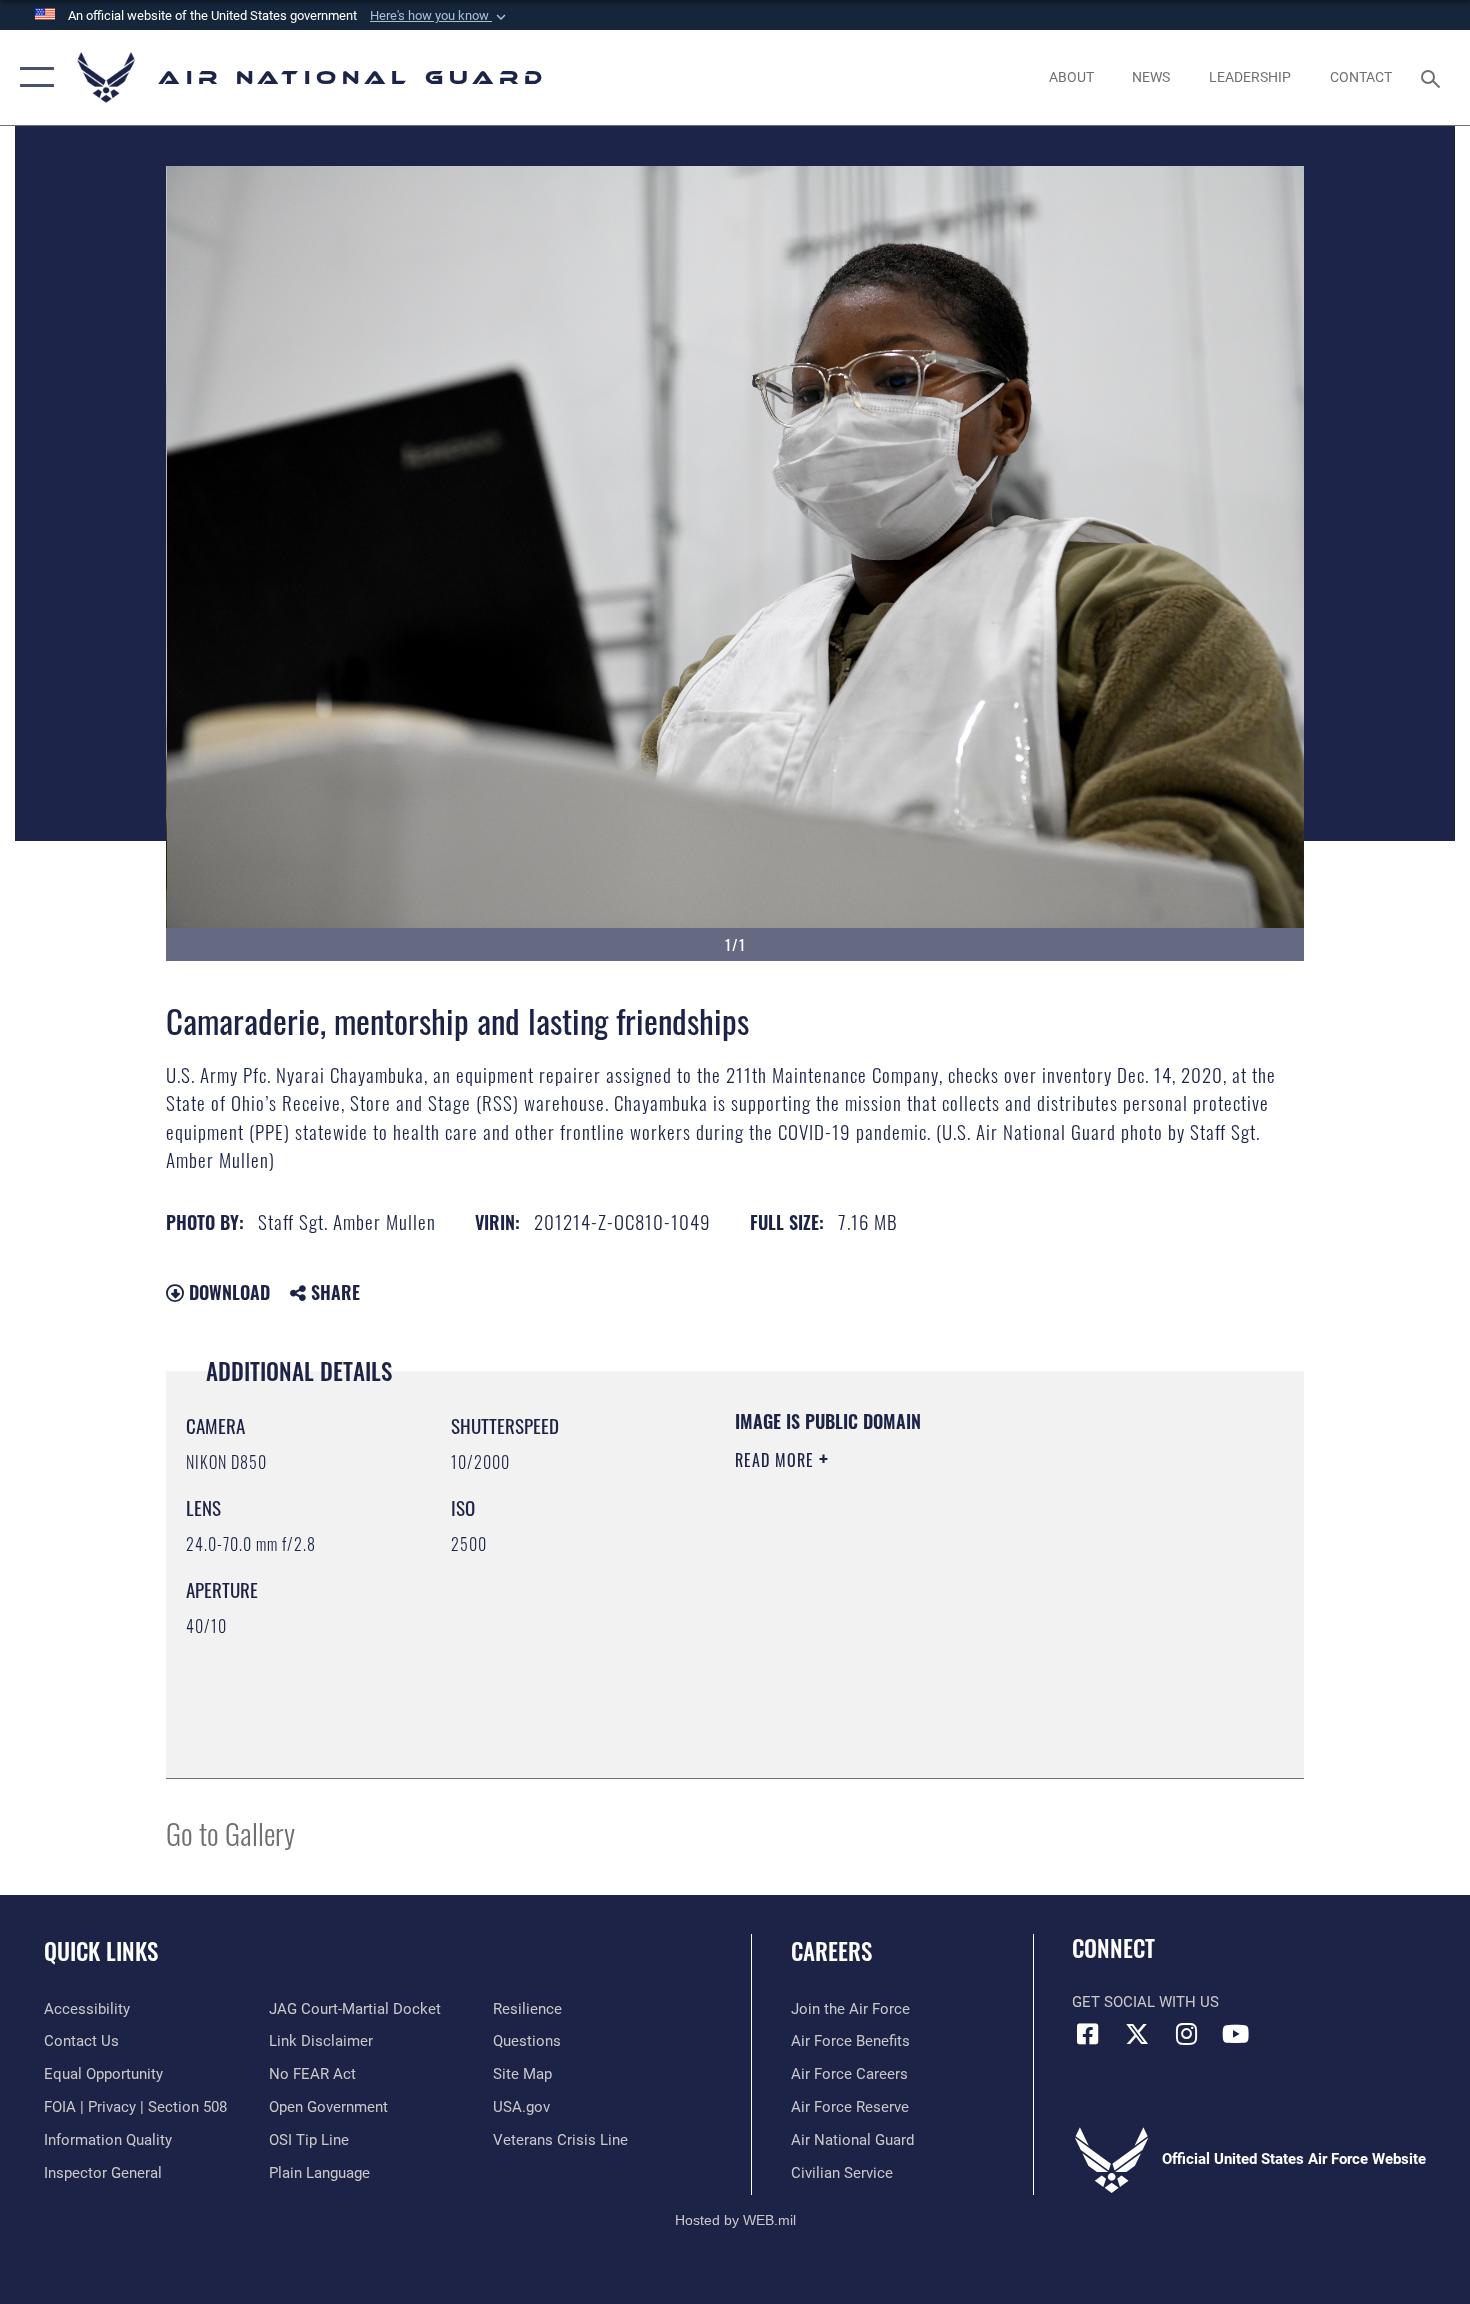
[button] (440, 16)
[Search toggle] (1433, 77)
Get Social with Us (1145, 2002)
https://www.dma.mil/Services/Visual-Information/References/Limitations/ (969, 1615)
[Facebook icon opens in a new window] (1087, 2034)
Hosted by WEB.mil (735, 2220)
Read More (777, 1460)
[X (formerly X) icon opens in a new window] (1137, 2034)
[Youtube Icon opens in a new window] (1235, 2034)
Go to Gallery (230, 1832)
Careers (831, 1951)
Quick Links (101, 1951)
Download (227, 1292)
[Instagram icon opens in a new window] (1186, 2034)
